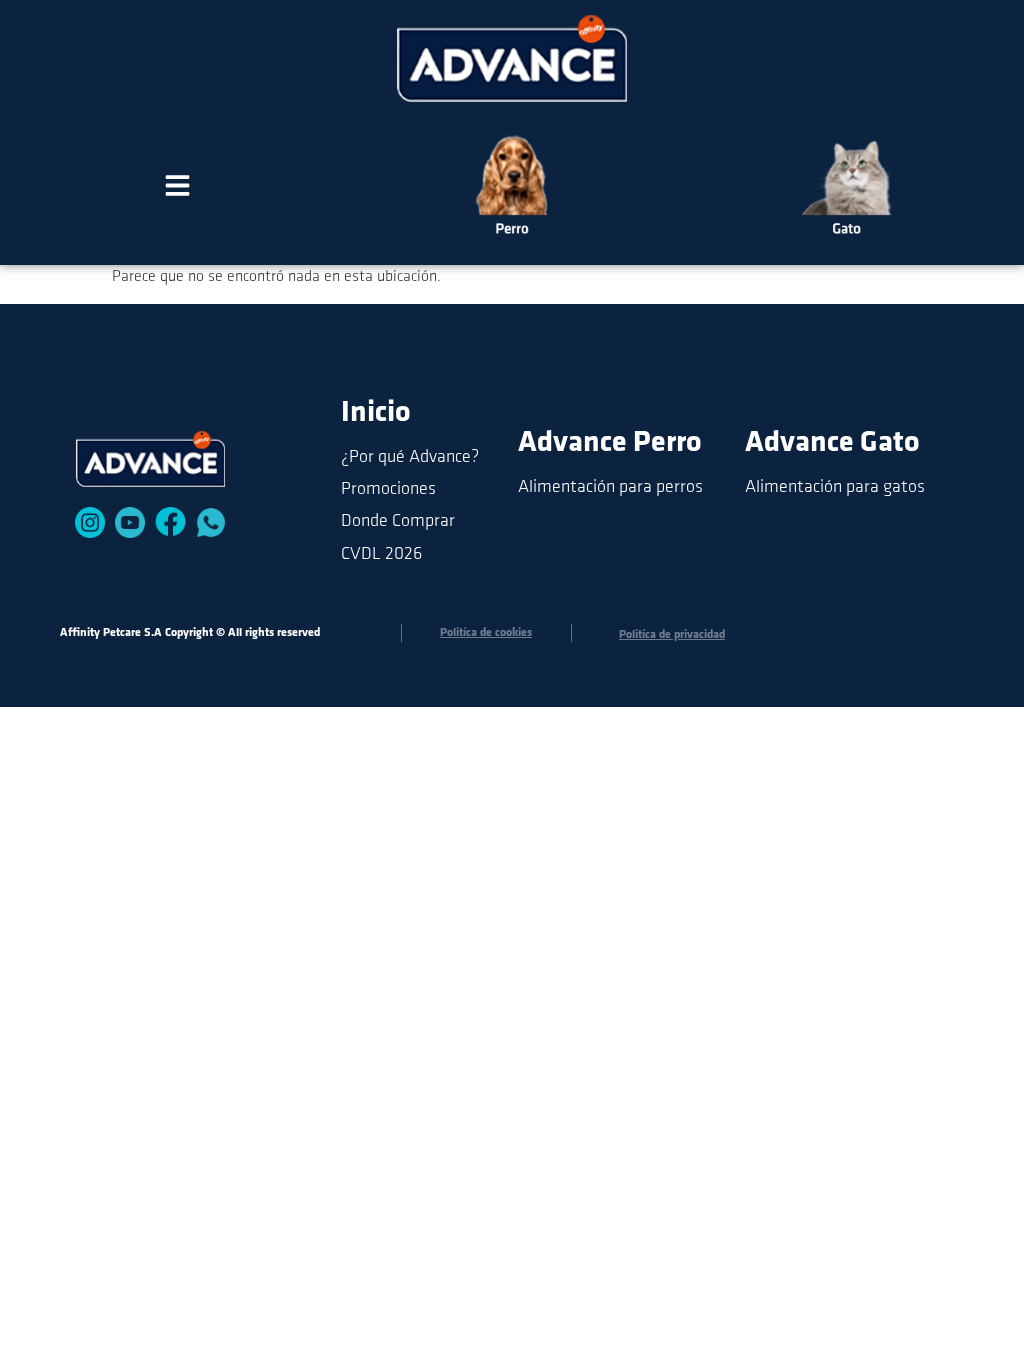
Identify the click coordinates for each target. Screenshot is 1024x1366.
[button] (177, 188)
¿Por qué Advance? (410, 458)
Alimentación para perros (610, 488)
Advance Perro (610, 443)
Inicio (376, 413)
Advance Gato (832, 443)
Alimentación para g (818, 488)
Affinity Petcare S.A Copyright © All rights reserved (190, 633)
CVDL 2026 (381, 555)
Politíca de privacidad (672, 635)
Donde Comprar (398, 522)
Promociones (388, 490)
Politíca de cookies (486, 633)
